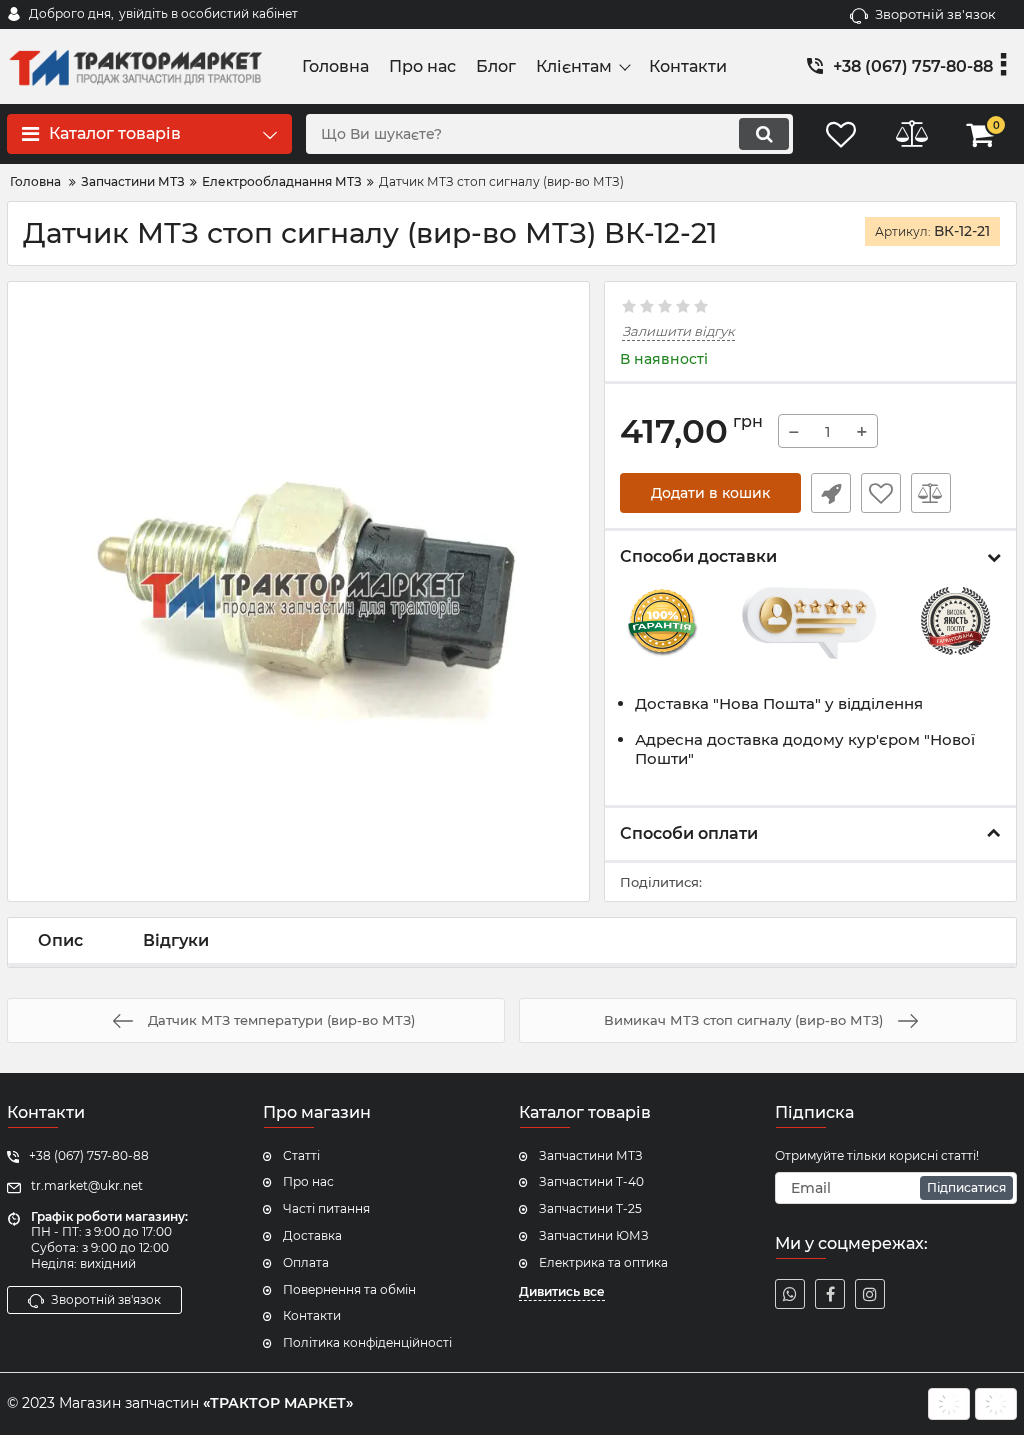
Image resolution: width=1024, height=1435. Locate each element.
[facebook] (830, 1294)
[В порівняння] (931, 493)
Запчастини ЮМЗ (594, 1235)
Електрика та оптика (603, 1262)
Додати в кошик (710, 493)
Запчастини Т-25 (590, 1208)
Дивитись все (562, 1291)
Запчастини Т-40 (591, 1181)
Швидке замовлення (831, 493)
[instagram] (870, 1294)
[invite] (790, 1294)
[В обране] (881, 493)
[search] (764, 134)
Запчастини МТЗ (591, 1155)
